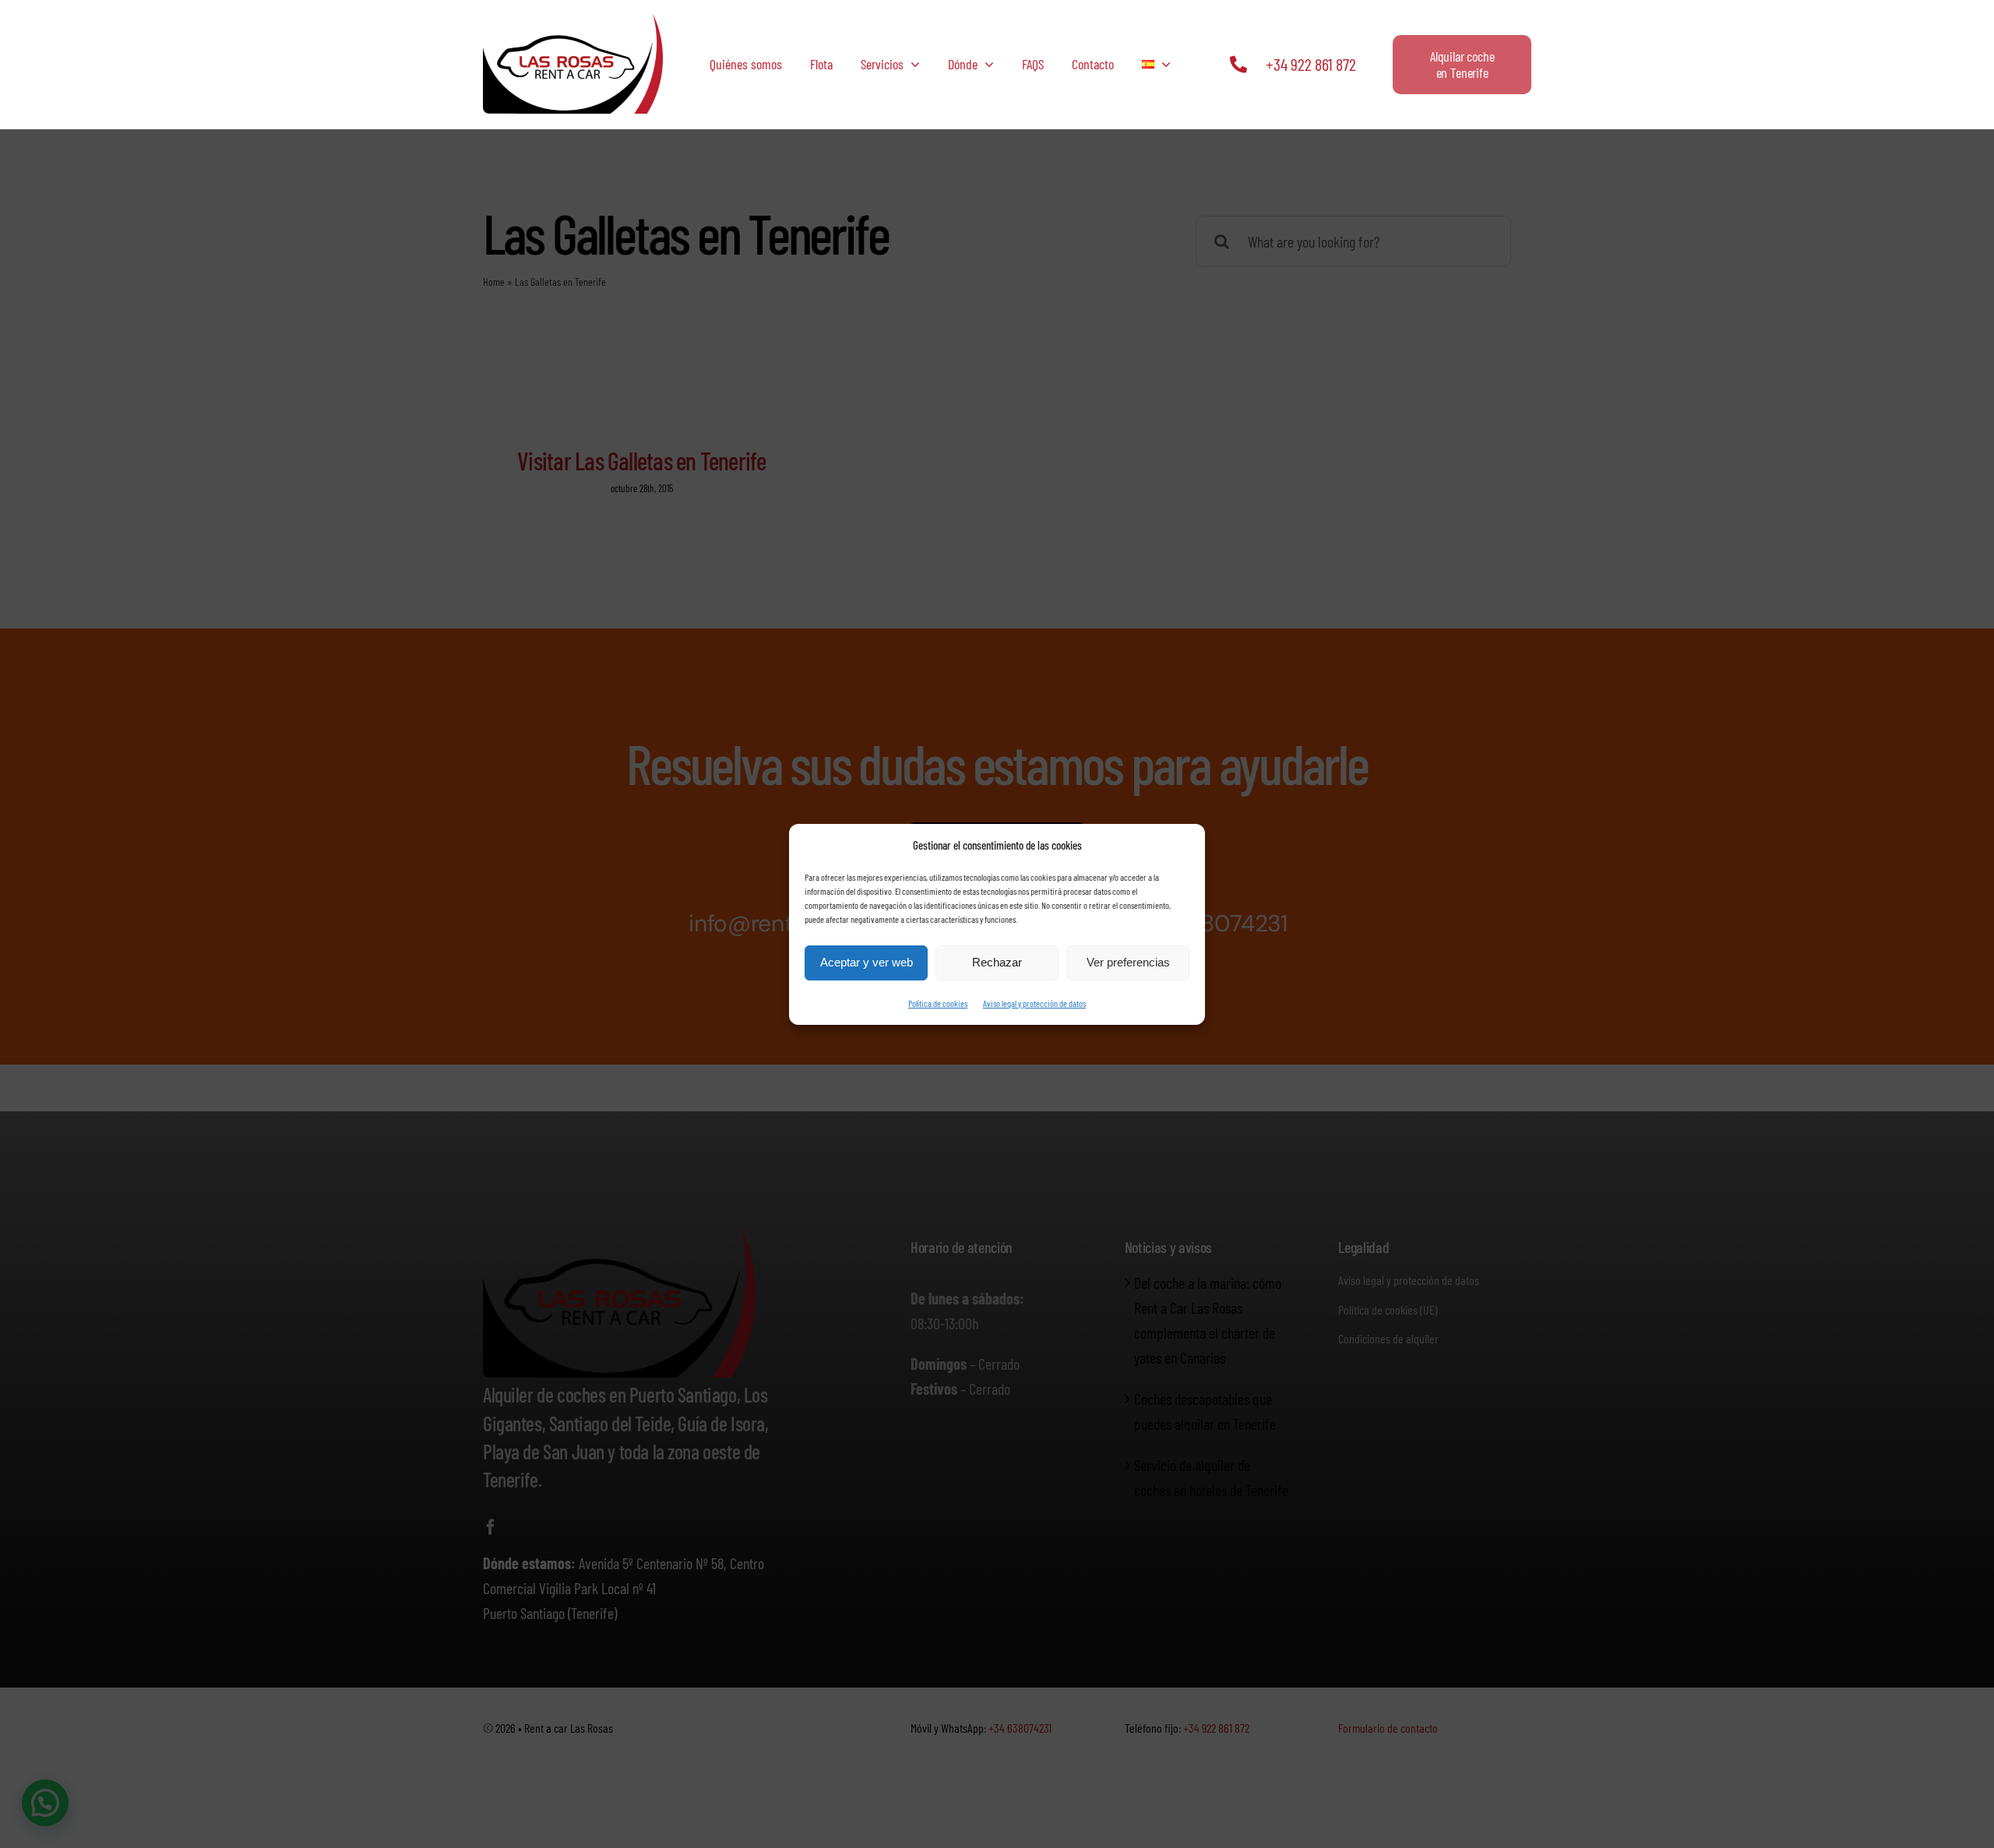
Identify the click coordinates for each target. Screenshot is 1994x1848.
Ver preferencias (1128, 962)
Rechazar (997, 962)
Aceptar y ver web (867, 962)
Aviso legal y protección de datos (1034, 1003)
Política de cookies (938, 1003)
